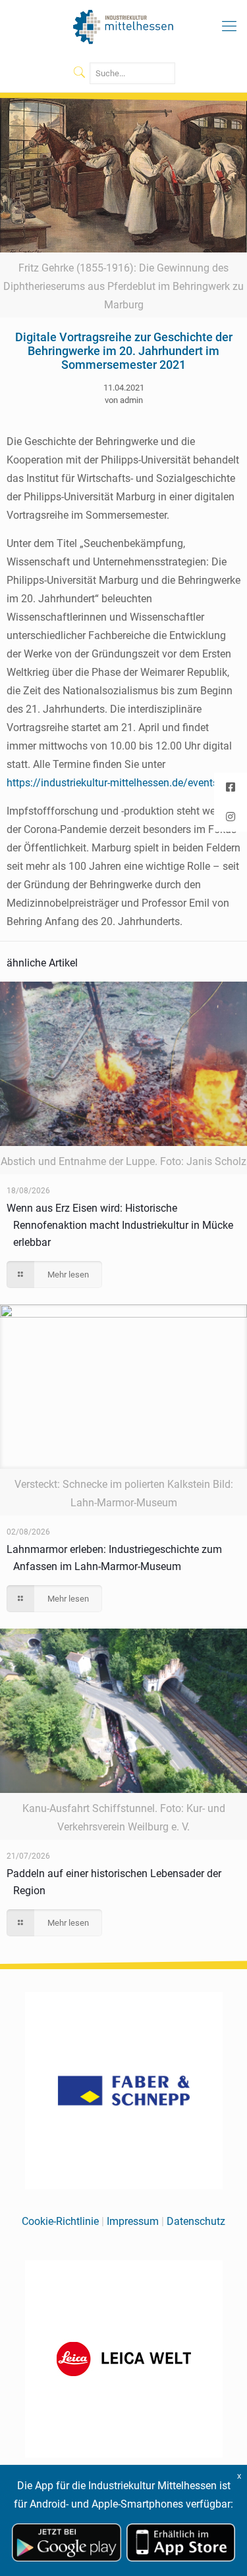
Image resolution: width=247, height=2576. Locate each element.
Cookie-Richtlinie (60, 2221)
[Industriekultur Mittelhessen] (123, 26)
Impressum (133, 2221)
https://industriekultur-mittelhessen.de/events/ (115, 783)
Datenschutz (196, 2221)
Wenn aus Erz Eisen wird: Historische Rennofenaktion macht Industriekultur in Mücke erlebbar (120, 1225)
